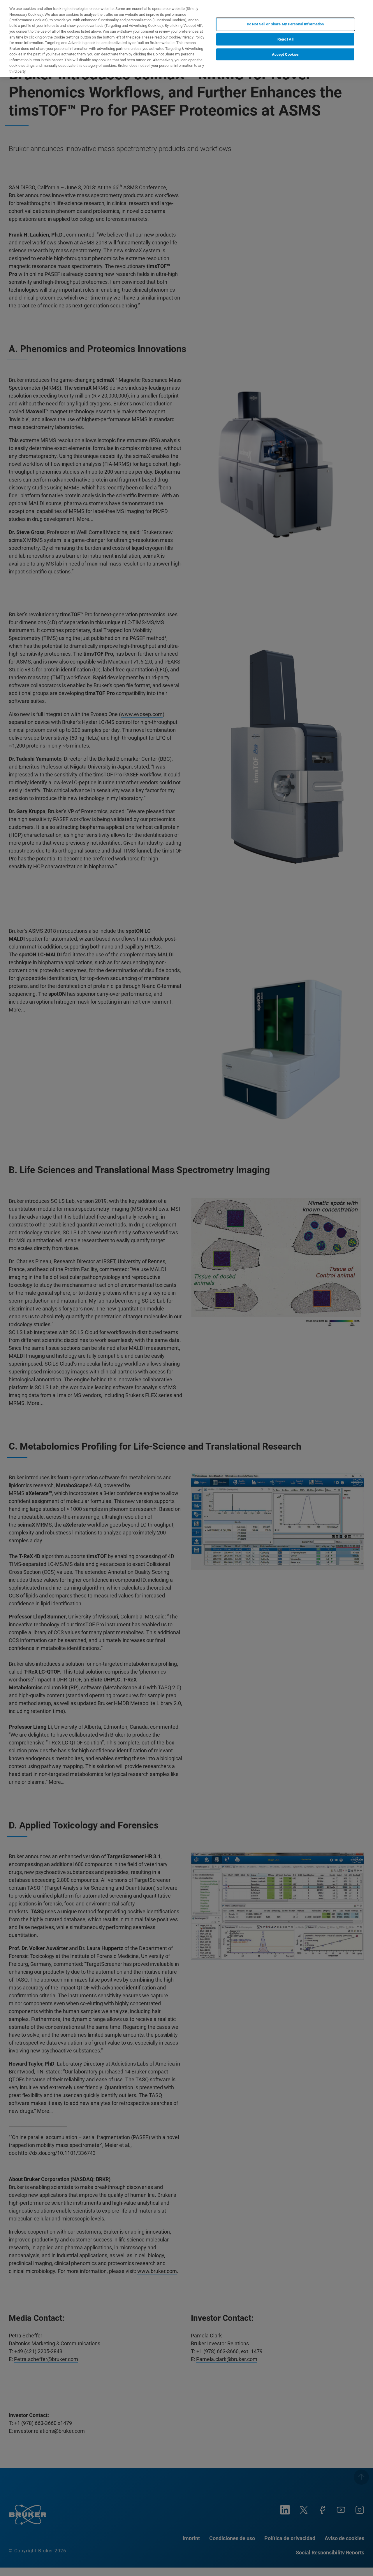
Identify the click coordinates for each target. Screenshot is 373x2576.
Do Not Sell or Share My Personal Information (285, 24)
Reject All (285, 39)
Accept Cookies (285, 54)
